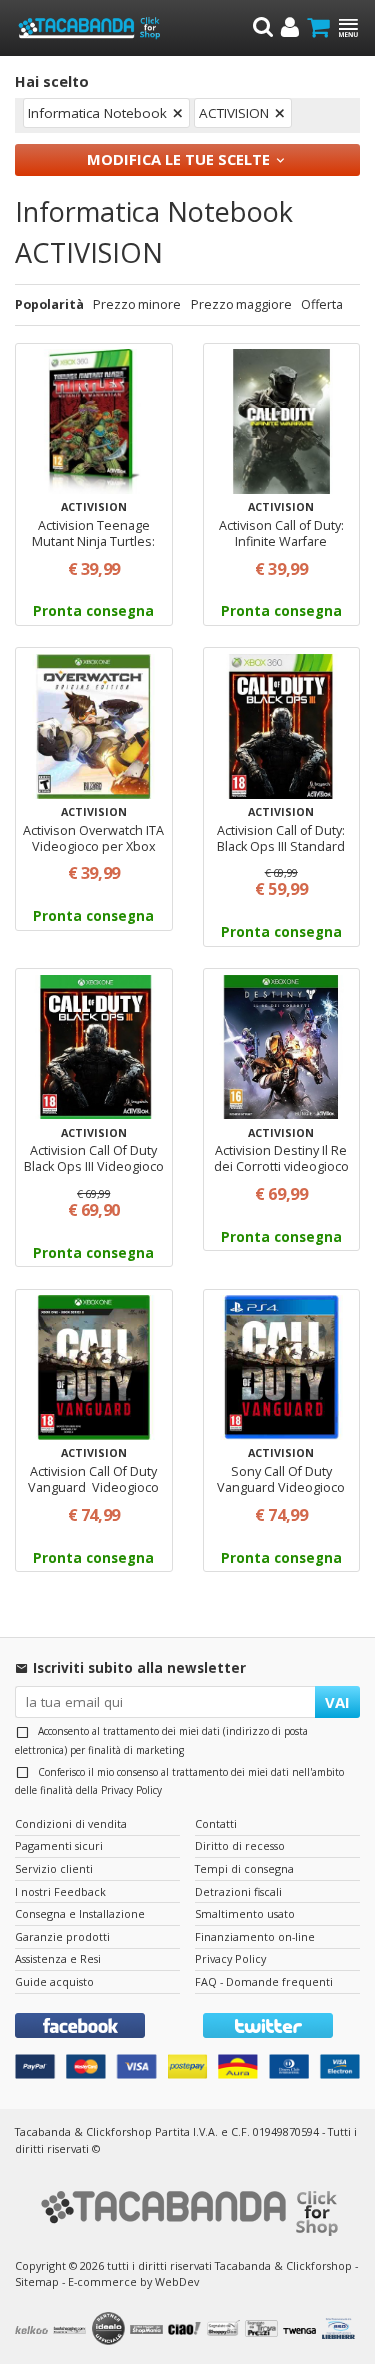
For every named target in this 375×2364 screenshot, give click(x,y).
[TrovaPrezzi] (264, 2330)
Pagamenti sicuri (59, 1845)
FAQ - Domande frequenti (264, 1981)
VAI (337, 1702)
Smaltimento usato (245, 1913)
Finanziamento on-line (255, 1936)
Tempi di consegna (244, 1868)
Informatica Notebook (97, 113)
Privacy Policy (131, 1790)
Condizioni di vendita (71, 1823)
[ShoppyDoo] (226, 2330)
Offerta (322, 304)
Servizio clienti (54, 1868)
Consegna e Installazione (80, 1913)
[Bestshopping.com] (72, 2330)
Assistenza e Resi (58, 1958)
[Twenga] (302, 2330)
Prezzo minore (137, 304)
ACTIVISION (234, 113)
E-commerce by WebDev (133, 2281)
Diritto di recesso (240, 1845)
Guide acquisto (54, 1981)
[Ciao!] (187, 2330)
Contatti (216, 1823)
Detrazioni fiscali (238, 1891)
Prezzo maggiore (241, 304)
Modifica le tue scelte (178, 159)
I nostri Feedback (60, 1891)
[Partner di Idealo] (111, 2330)
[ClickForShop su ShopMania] (149, 2330)
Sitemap (37, 2281)
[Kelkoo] (34, 2330)
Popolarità (49, 304)
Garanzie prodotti (62, 1936)
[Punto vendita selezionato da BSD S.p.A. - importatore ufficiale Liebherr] (341, 2330)
